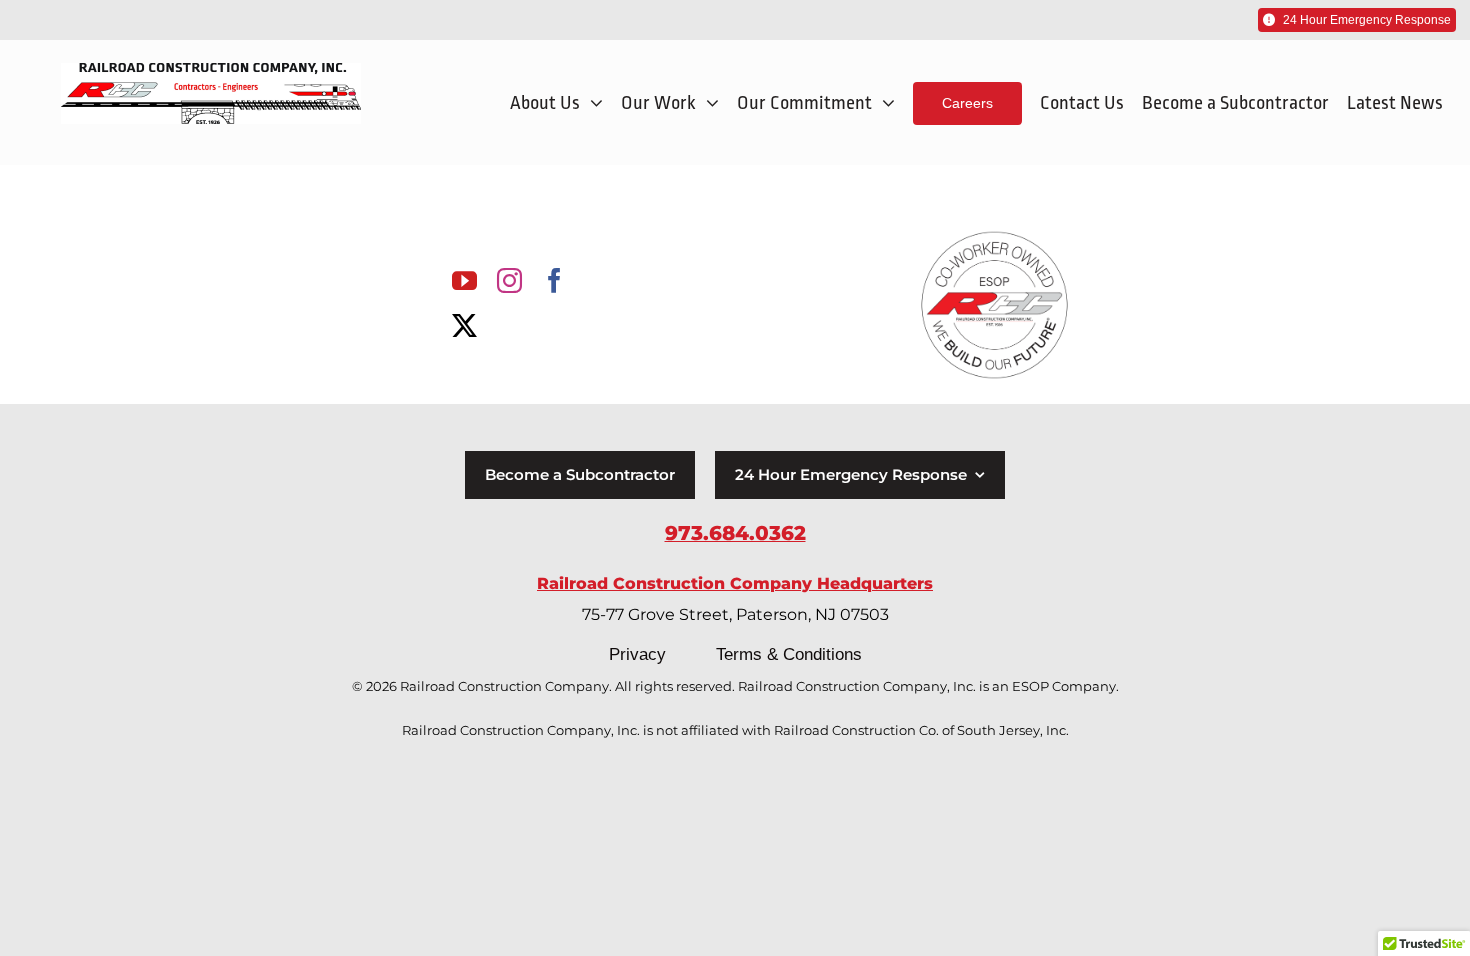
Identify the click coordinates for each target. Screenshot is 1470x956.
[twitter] (464, 325)
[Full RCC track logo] (211, 72)
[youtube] (464, 280)
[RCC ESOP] (994, 235)
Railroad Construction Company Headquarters (735, 583)
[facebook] (554, 280)
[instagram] (509, 280)
